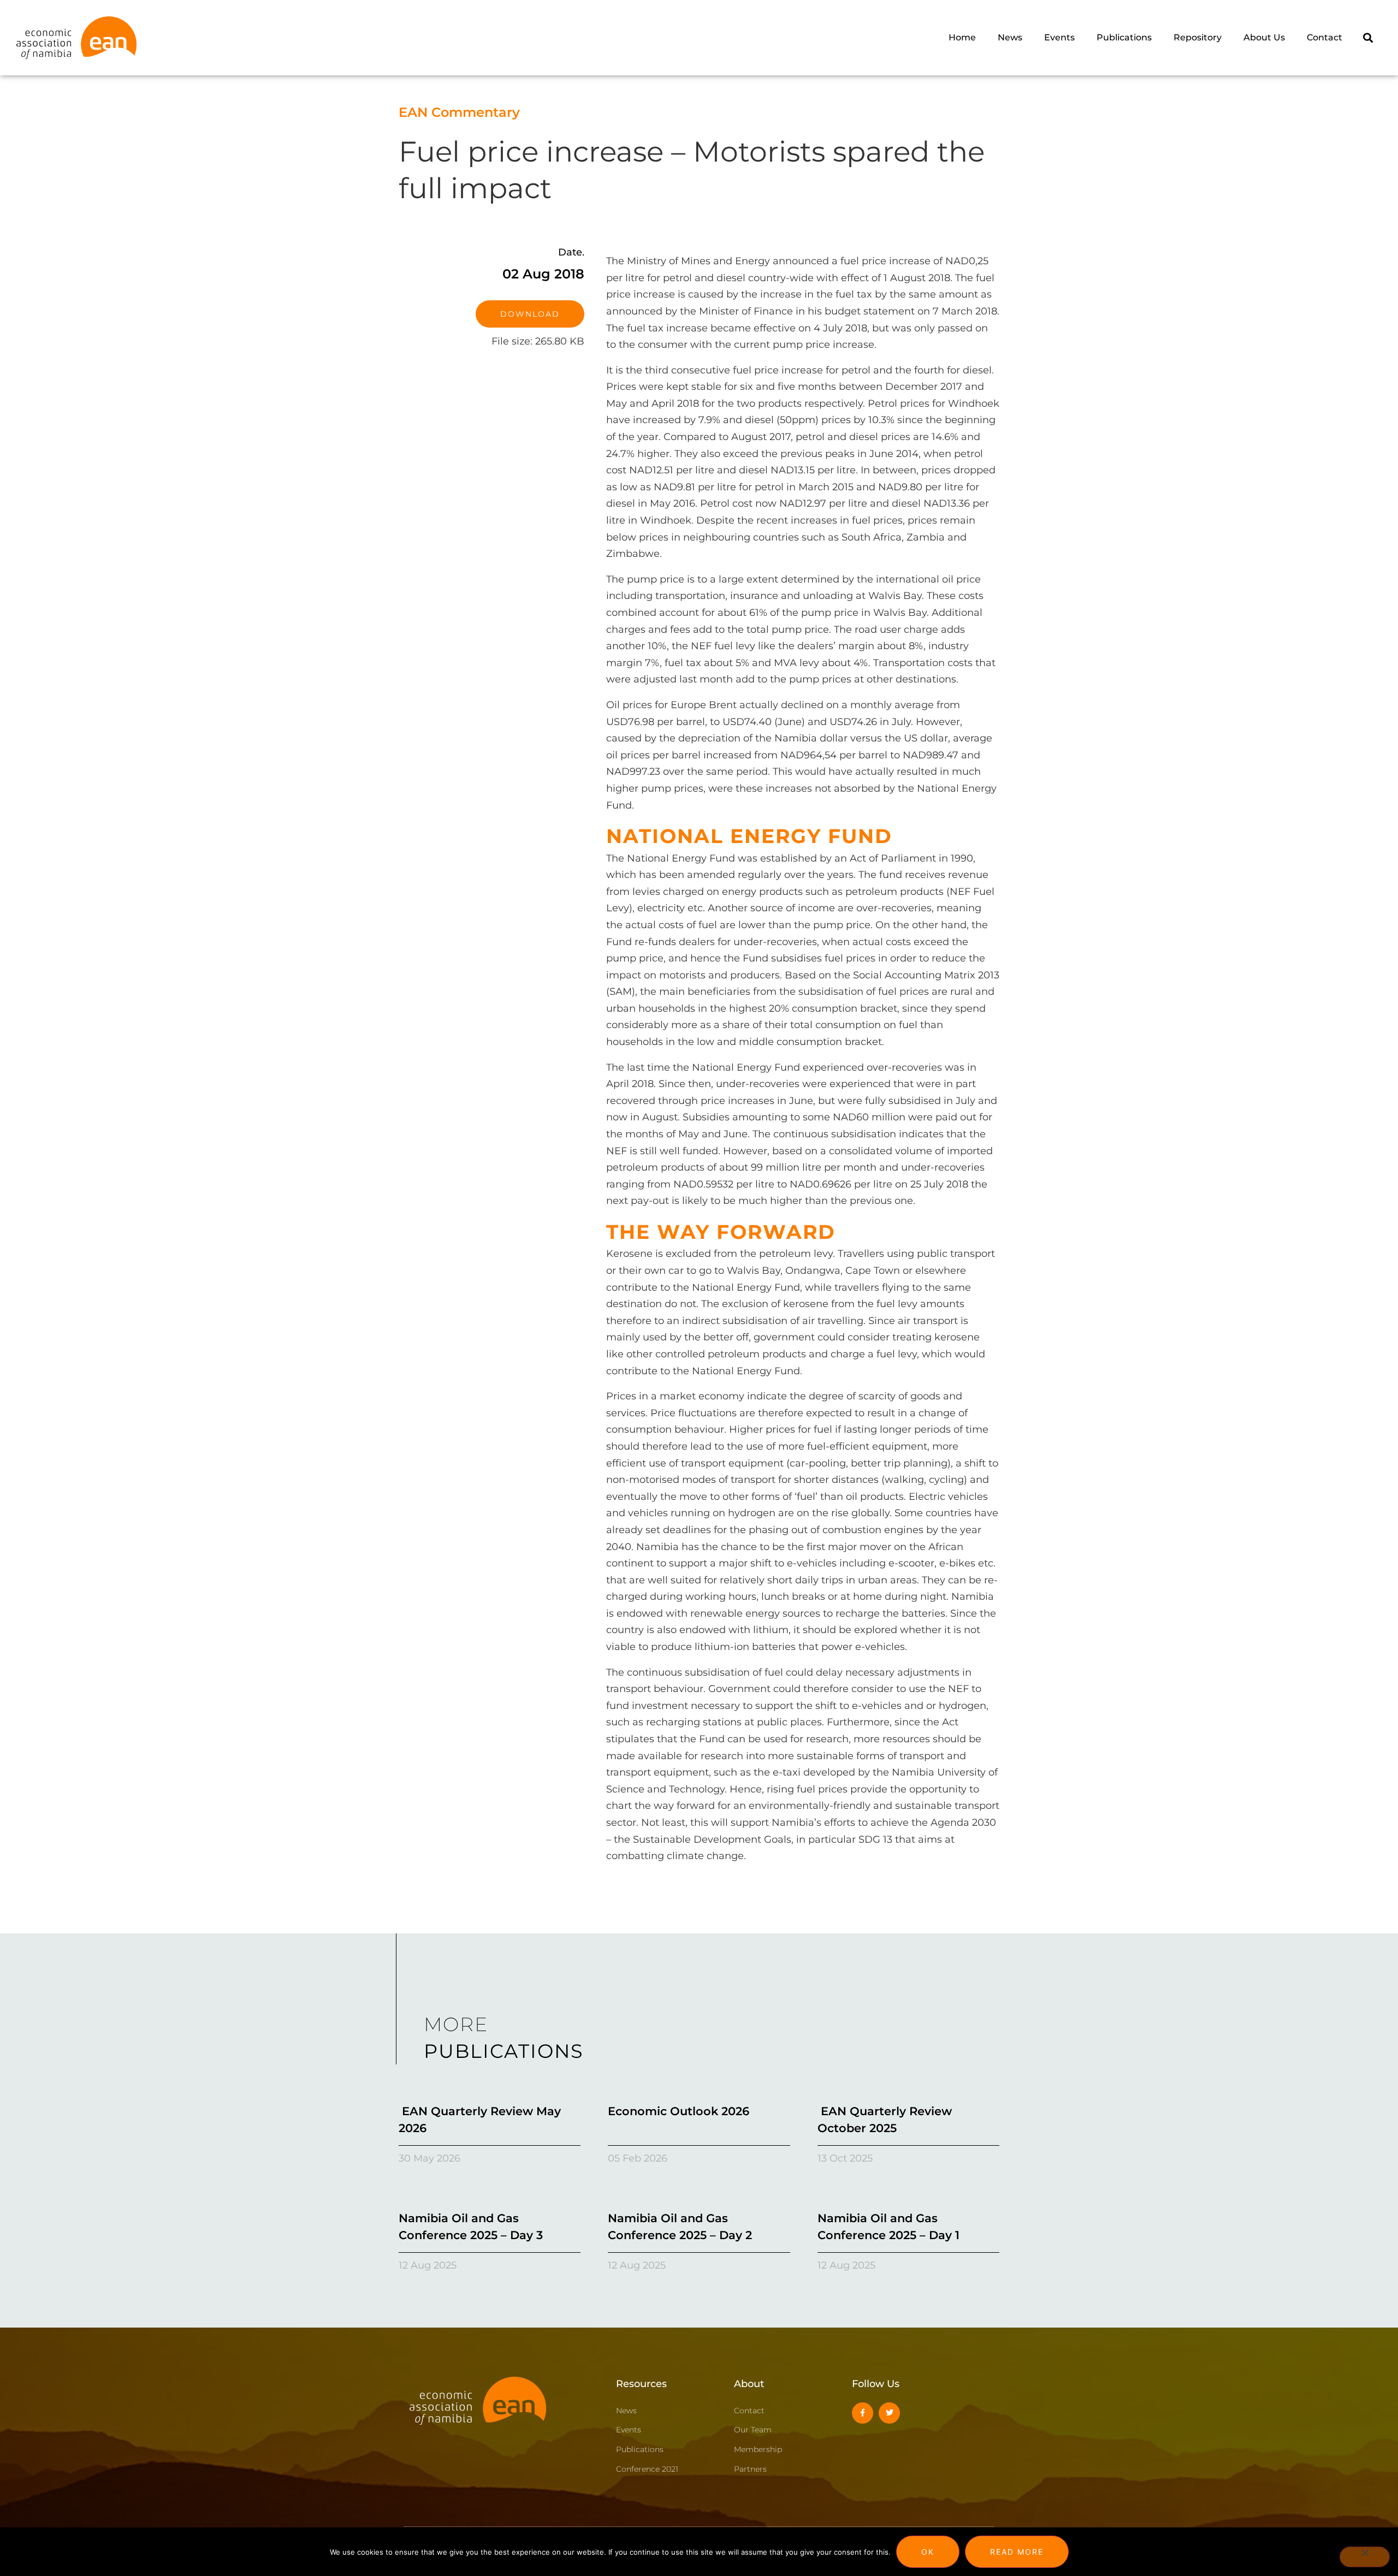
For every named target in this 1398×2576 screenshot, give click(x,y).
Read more (1017, 2552)
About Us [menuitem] (1264, 37)
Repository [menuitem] (1198, 37)
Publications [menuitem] (1124, 37)
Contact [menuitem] (1325, 37)
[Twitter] (889, 2413)
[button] (1368, 37)
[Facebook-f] (863, 2413)
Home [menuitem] (962, 37)
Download (530, 314)
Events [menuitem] (1059, 37)
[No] (1365, 2557)
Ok (928, 2552)
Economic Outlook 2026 (679, 2111)
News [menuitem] (1010, 37)
